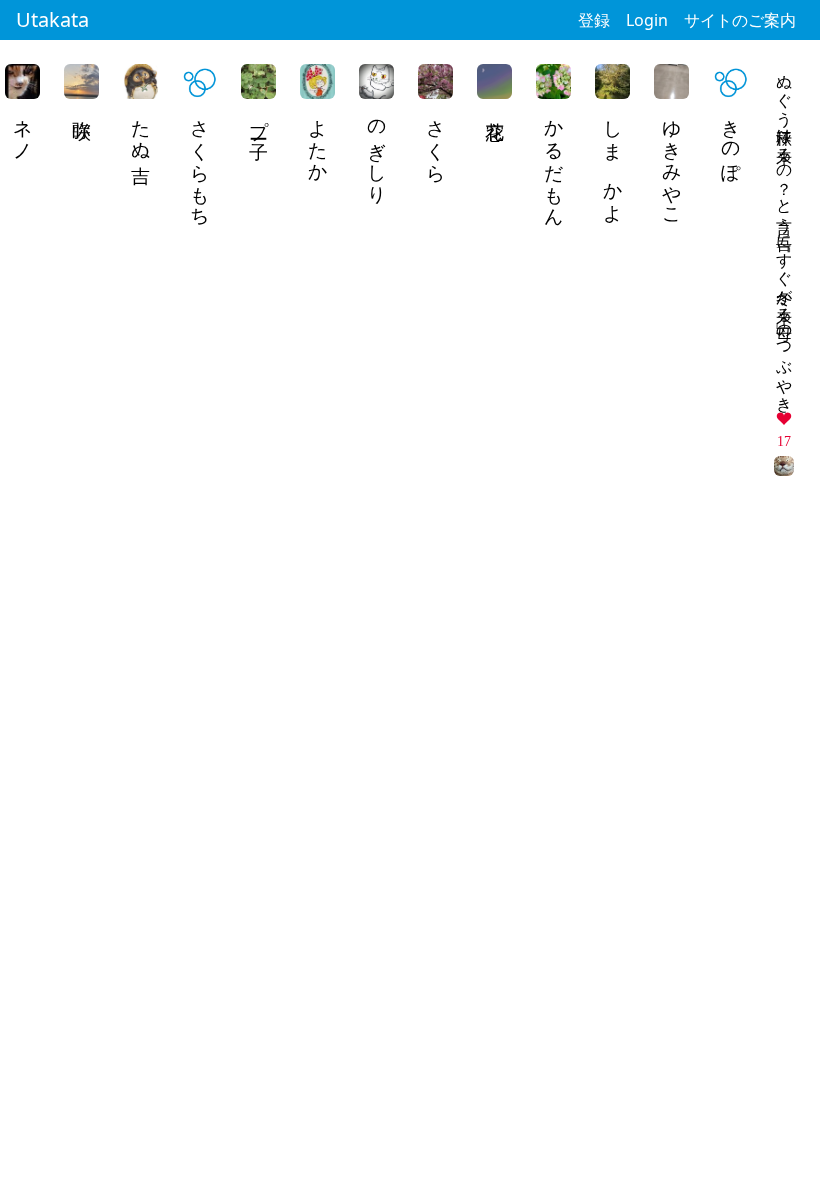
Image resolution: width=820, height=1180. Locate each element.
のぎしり (377, 151)
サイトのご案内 (740, 20)
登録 (594, 20)
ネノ (23, 129)
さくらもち (200, 162)
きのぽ (731, 140)
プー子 (259, 118)
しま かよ (613, 160)
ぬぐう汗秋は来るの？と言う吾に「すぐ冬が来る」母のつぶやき (784, 234)
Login (647, 20)
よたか (318, 140)
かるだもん (554, 162)
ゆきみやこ (672, 162)
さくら (436, 140)
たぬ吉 (141, 129)
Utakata (52, 19)
